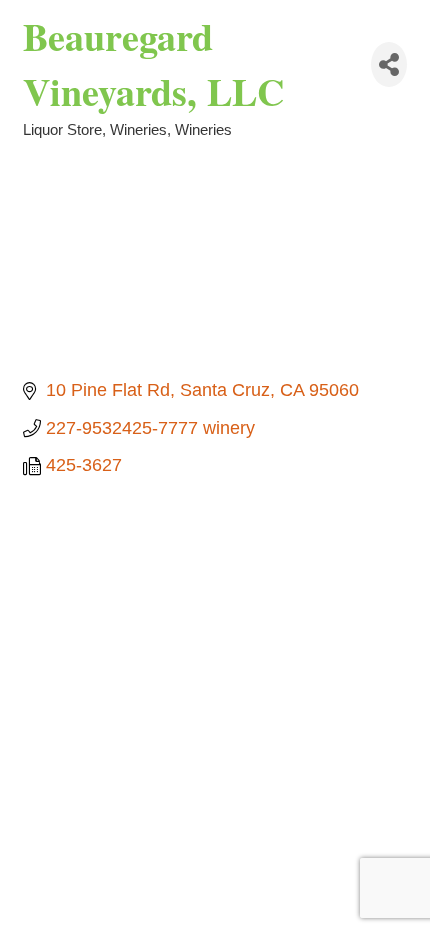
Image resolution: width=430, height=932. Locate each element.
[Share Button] (389, 64)
